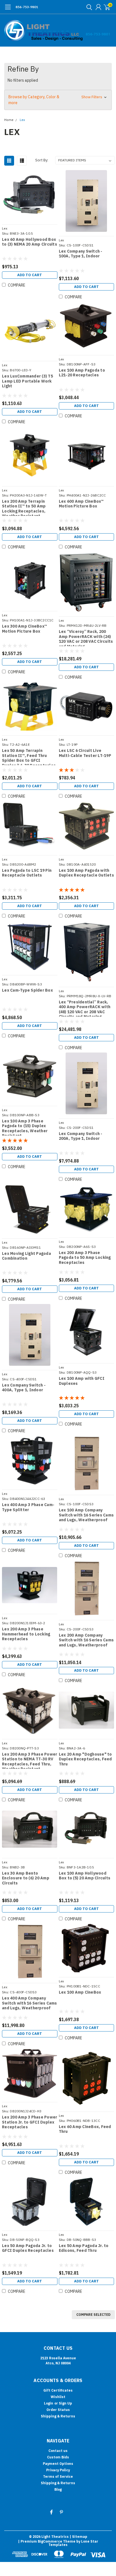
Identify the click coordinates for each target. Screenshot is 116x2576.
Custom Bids (58, 2457)
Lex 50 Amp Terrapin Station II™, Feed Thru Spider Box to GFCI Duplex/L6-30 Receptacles (29, 757)
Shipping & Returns (58, 2416)
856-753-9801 (27, 7)
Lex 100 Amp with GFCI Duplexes (82, 1381)
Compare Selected (93, 2315)
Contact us (58, 2451)
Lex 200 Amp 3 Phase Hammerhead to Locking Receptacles (26, 1634)
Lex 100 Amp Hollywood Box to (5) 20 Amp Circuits (85, 1876)
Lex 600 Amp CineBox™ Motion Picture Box (81, 504)
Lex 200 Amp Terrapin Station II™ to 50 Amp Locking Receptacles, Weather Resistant (24, 507)
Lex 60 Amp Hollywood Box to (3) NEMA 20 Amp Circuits (30, 242)
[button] (58, 100)
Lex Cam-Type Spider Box (27, 990)
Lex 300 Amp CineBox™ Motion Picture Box (24, 629)
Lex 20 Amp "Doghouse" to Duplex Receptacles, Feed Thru (85, 1759)
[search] (88, 7)
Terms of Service (58, 2477)
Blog (58, 2489)
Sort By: (42, 160)
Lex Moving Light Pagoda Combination (26, 1256)
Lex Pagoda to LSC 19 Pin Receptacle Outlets (27, 873)
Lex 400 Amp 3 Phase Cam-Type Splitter (28, 1507)
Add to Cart (30, 275)
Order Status (58, 2410)
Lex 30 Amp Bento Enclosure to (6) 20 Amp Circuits (26, 1878)
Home (9, 120)
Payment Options (58, 2464)
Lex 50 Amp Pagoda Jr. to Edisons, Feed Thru (84, 2248)
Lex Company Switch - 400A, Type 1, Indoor (24, 1388)
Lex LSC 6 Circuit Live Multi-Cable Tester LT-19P (85, 753)
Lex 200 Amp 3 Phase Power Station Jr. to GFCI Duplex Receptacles (30, 2122)
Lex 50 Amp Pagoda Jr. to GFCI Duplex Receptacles (28, 2248)
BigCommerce (50, 2541)
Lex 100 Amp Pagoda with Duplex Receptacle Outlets (86, 873)
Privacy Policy (58, 2470)
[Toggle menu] (8, 10)
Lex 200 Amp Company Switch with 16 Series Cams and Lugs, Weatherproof (86, 1640)
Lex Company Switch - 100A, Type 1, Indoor (81, 254)
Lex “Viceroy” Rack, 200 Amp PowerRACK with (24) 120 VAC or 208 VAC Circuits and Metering (86, 638)
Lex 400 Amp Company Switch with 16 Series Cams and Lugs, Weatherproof (30, 2003)
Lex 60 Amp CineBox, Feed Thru (85, 2129)
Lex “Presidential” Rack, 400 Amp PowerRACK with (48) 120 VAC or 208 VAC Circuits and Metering (85, 1008)
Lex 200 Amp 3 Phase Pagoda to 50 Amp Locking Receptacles (85, 1258)
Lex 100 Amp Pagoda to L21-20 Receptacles (82, 373)
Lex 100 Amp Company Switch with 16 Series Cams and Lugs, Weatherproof (86, 1515)
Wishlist (58, 2397)
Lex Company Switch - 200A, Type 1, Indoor (81, 1136)
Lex (22, 120)
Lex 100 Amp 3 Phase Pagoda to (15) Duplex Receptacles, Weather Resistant (25, 1127)
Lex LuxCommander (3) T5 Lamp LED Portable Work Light (27, 381)
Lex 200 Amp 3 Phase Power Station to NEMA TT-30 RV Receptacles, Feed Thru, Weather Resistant (30, 1760)
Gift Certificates (58, 2390)
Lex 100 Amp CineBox (80, 1992)
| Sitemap (78, 2537)
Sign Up (65, 2403)
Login (49, 2403)
